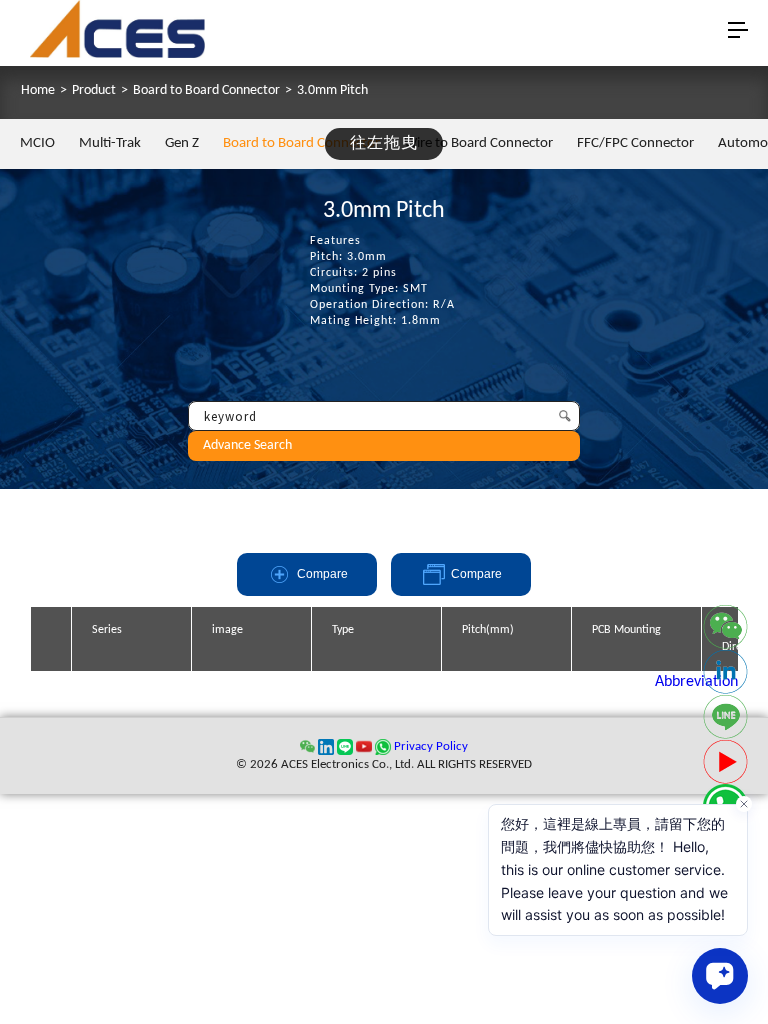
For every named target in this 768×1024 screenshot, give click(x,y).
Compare (322, 574)
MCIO (37, 143)
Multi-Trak (110, 143)
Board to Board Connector (206, 91)
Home (38, 91)
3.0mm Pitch (332, 91)
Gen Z (182, 143)
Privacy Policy (431, 746)
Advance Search (247, 445)
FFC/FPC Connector (635, 143)
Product (94, 91)
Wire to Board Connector (478, 143)
